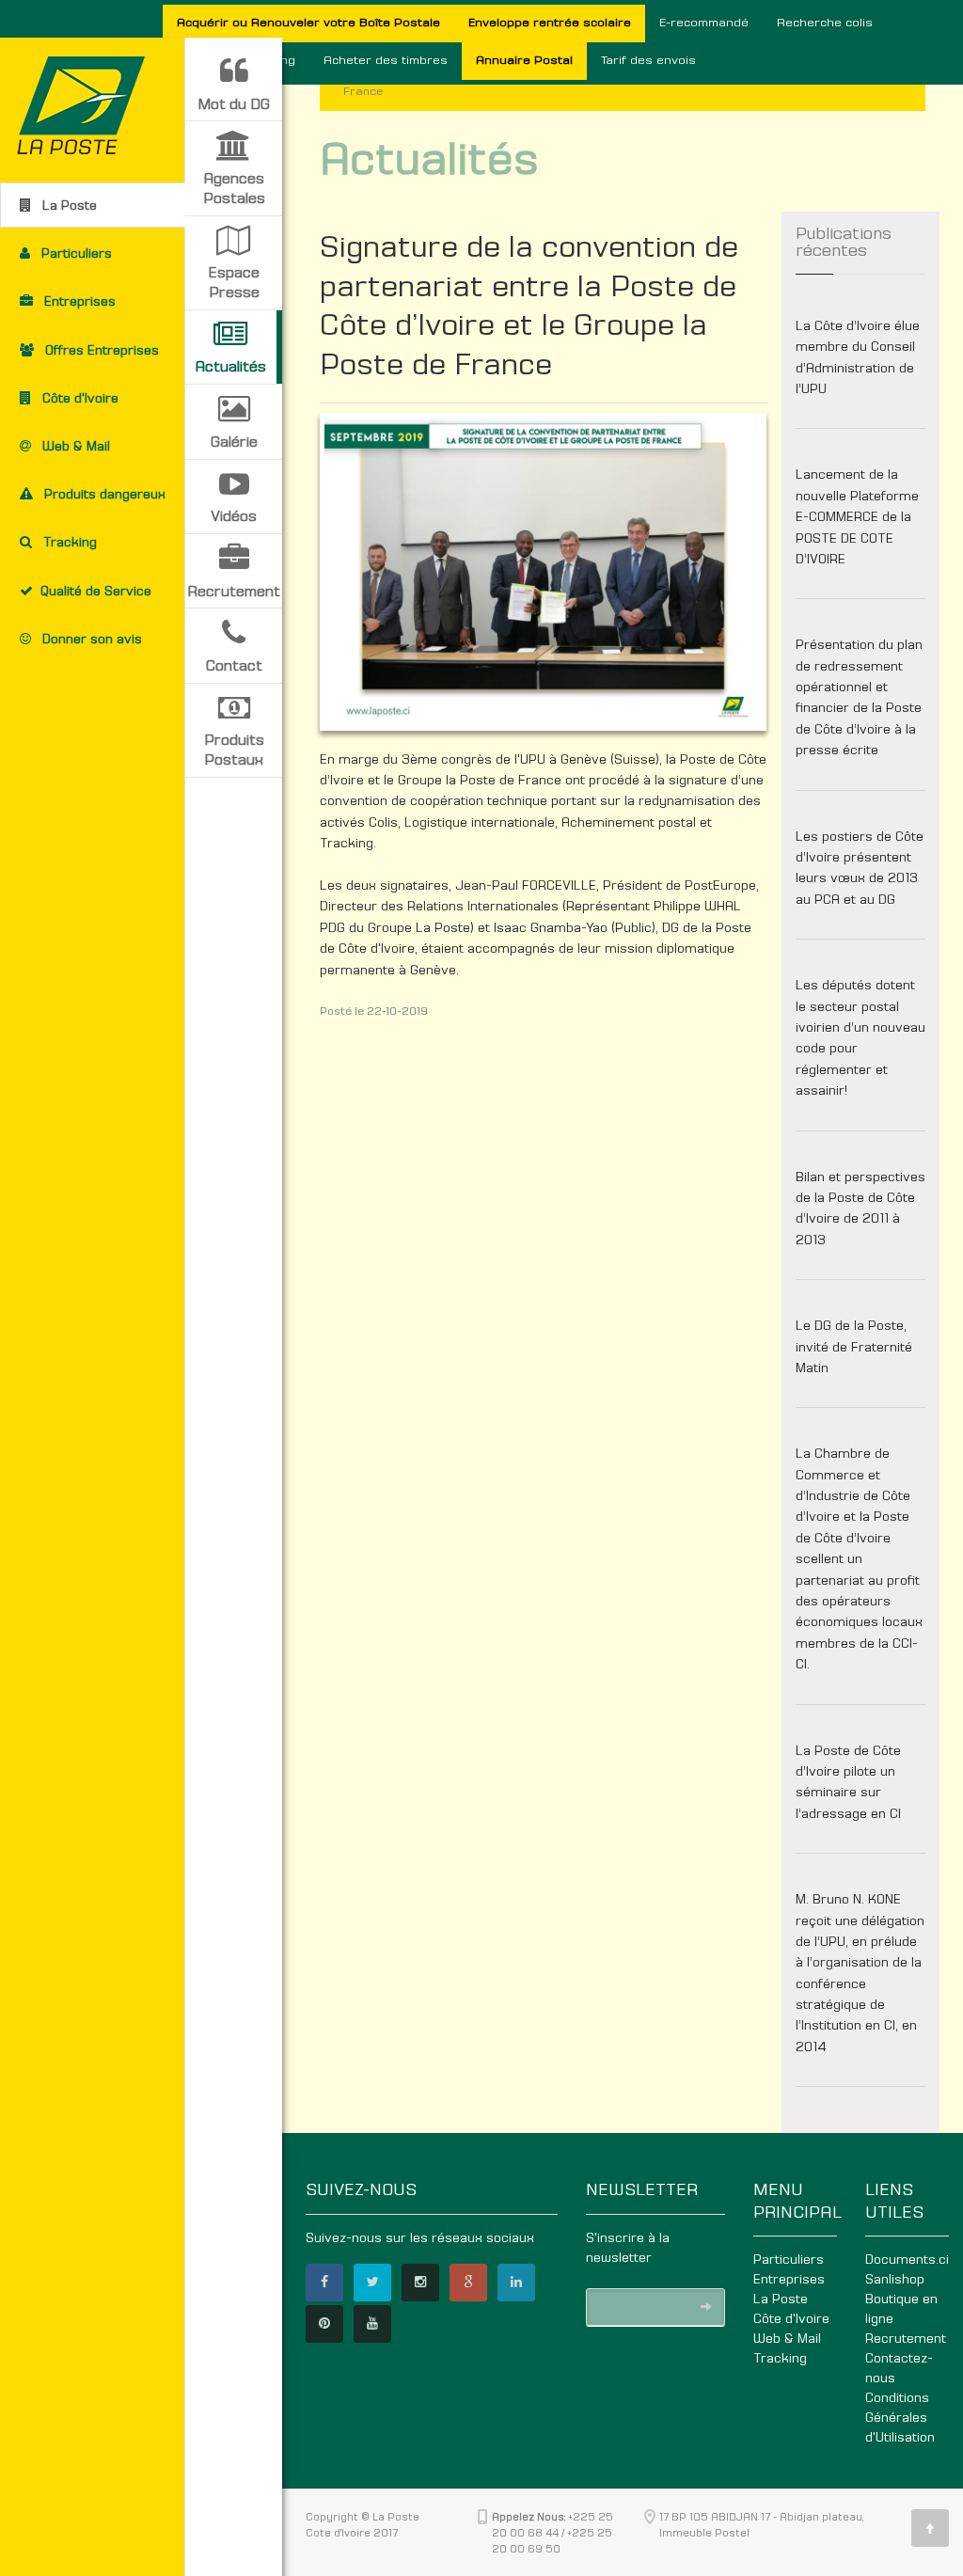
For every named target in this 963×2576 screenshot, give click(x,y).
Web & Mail (787, 2339)
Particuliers (789, 2260)
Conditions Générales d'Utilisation (900, 2418)
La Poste (781, 2299)
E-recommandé (704, 23)
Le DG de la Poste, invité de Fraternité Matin (854, 1347)
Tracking (780, 2359)
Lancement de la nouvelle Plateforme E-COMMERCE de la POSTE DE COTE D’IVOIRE (857, 517)
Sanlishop (895, 2280)
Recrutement (906, 2339)
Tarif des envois (648, 61)
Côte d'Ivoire (791, 2319)
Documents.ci (907, 2260)
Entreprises (789, 2280)
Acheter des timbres (386, 61)
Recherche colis (825, 23)
